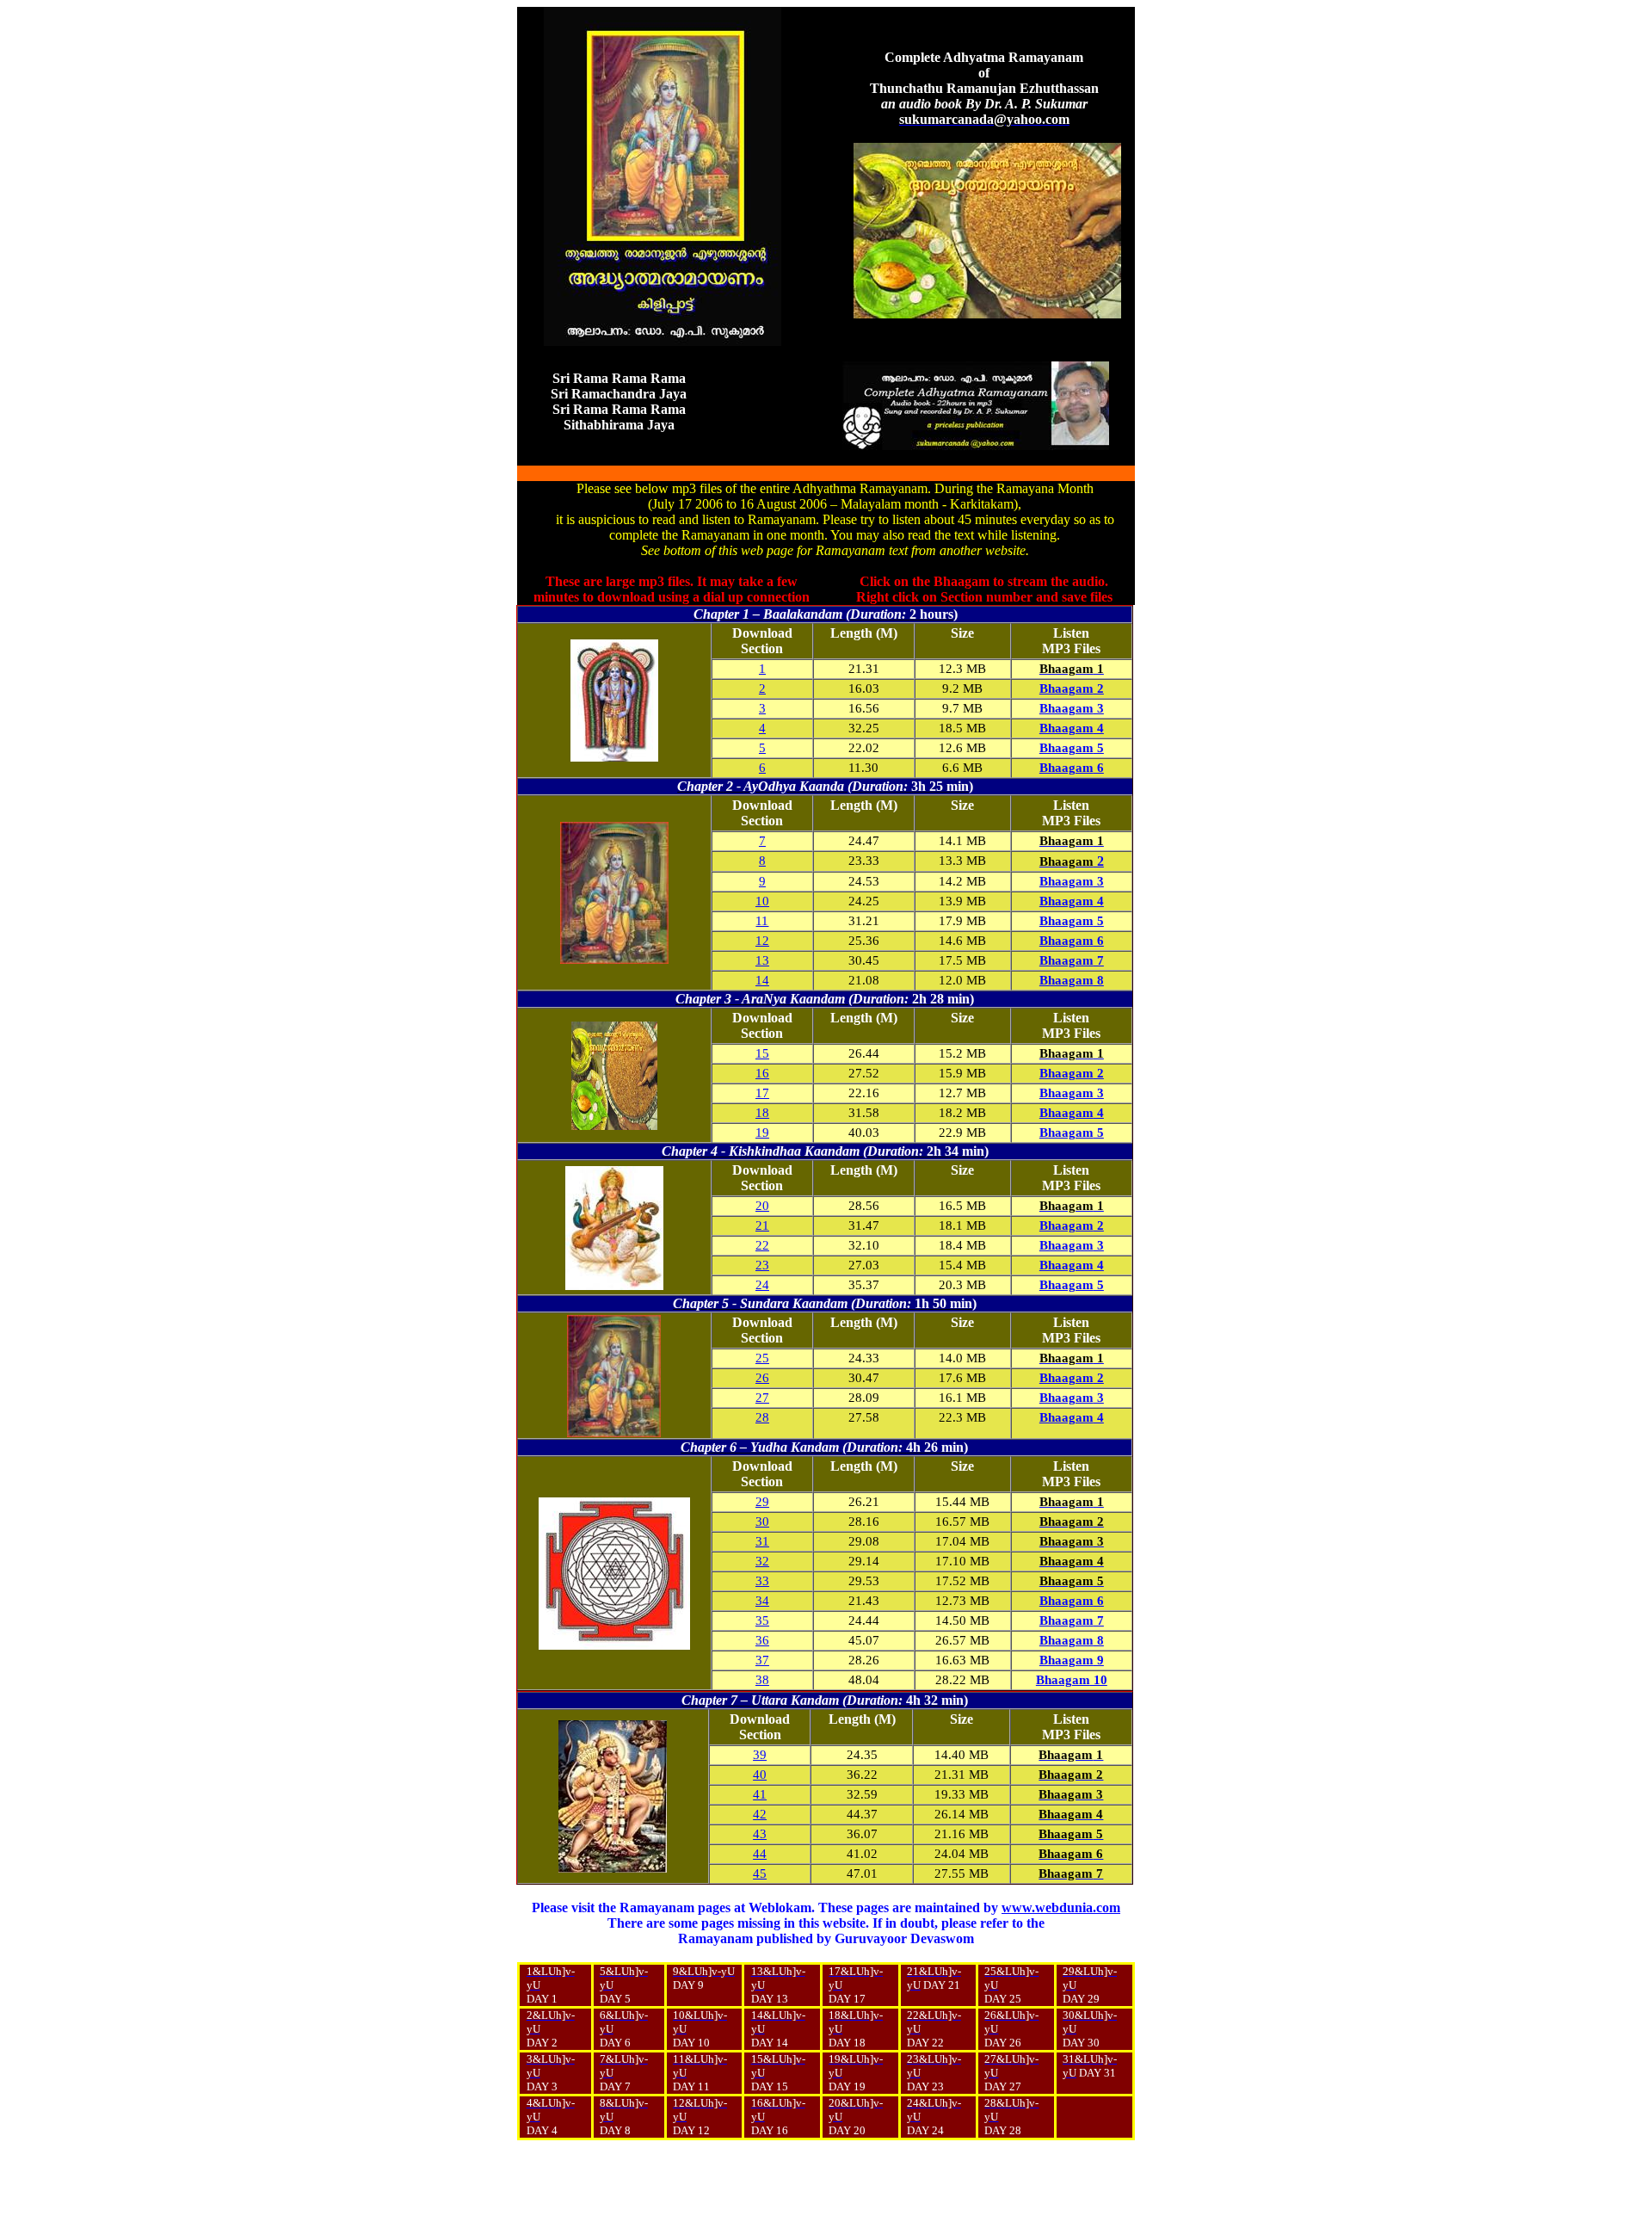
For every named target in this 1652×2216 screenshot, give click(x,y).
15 (762, 1053)
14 (762, 980)
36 (762, 1640)
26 (762, 1378)
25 (762, 1358)
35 (762, 1620)
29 (762, 1502)
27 (762, 1398)
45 (760, 1873)
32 (762, 1561)
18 (762, 1113)
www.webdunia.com (1061, 1907)
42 (760, 1814)
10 (762, 901)
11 (762, 921)
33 (762, 1581)
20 (762, 1206)
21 (762, 1225)
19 (762, 1133)
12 (762, 941)
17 (762, 1093)
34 (762, 1601)
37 (762, 1660)
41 (760, 1794)
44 (760, 1854)
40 (760, 1775)
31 (762, 1541)
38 (762, 1680)
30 (762, 1522)
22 (762, 1245)
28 (762, 1417)
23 (762, 1265)
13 (762, 960)
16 (762, 1073)
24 (762, 1285)
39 (760, 1755)
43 (760, 1834)
